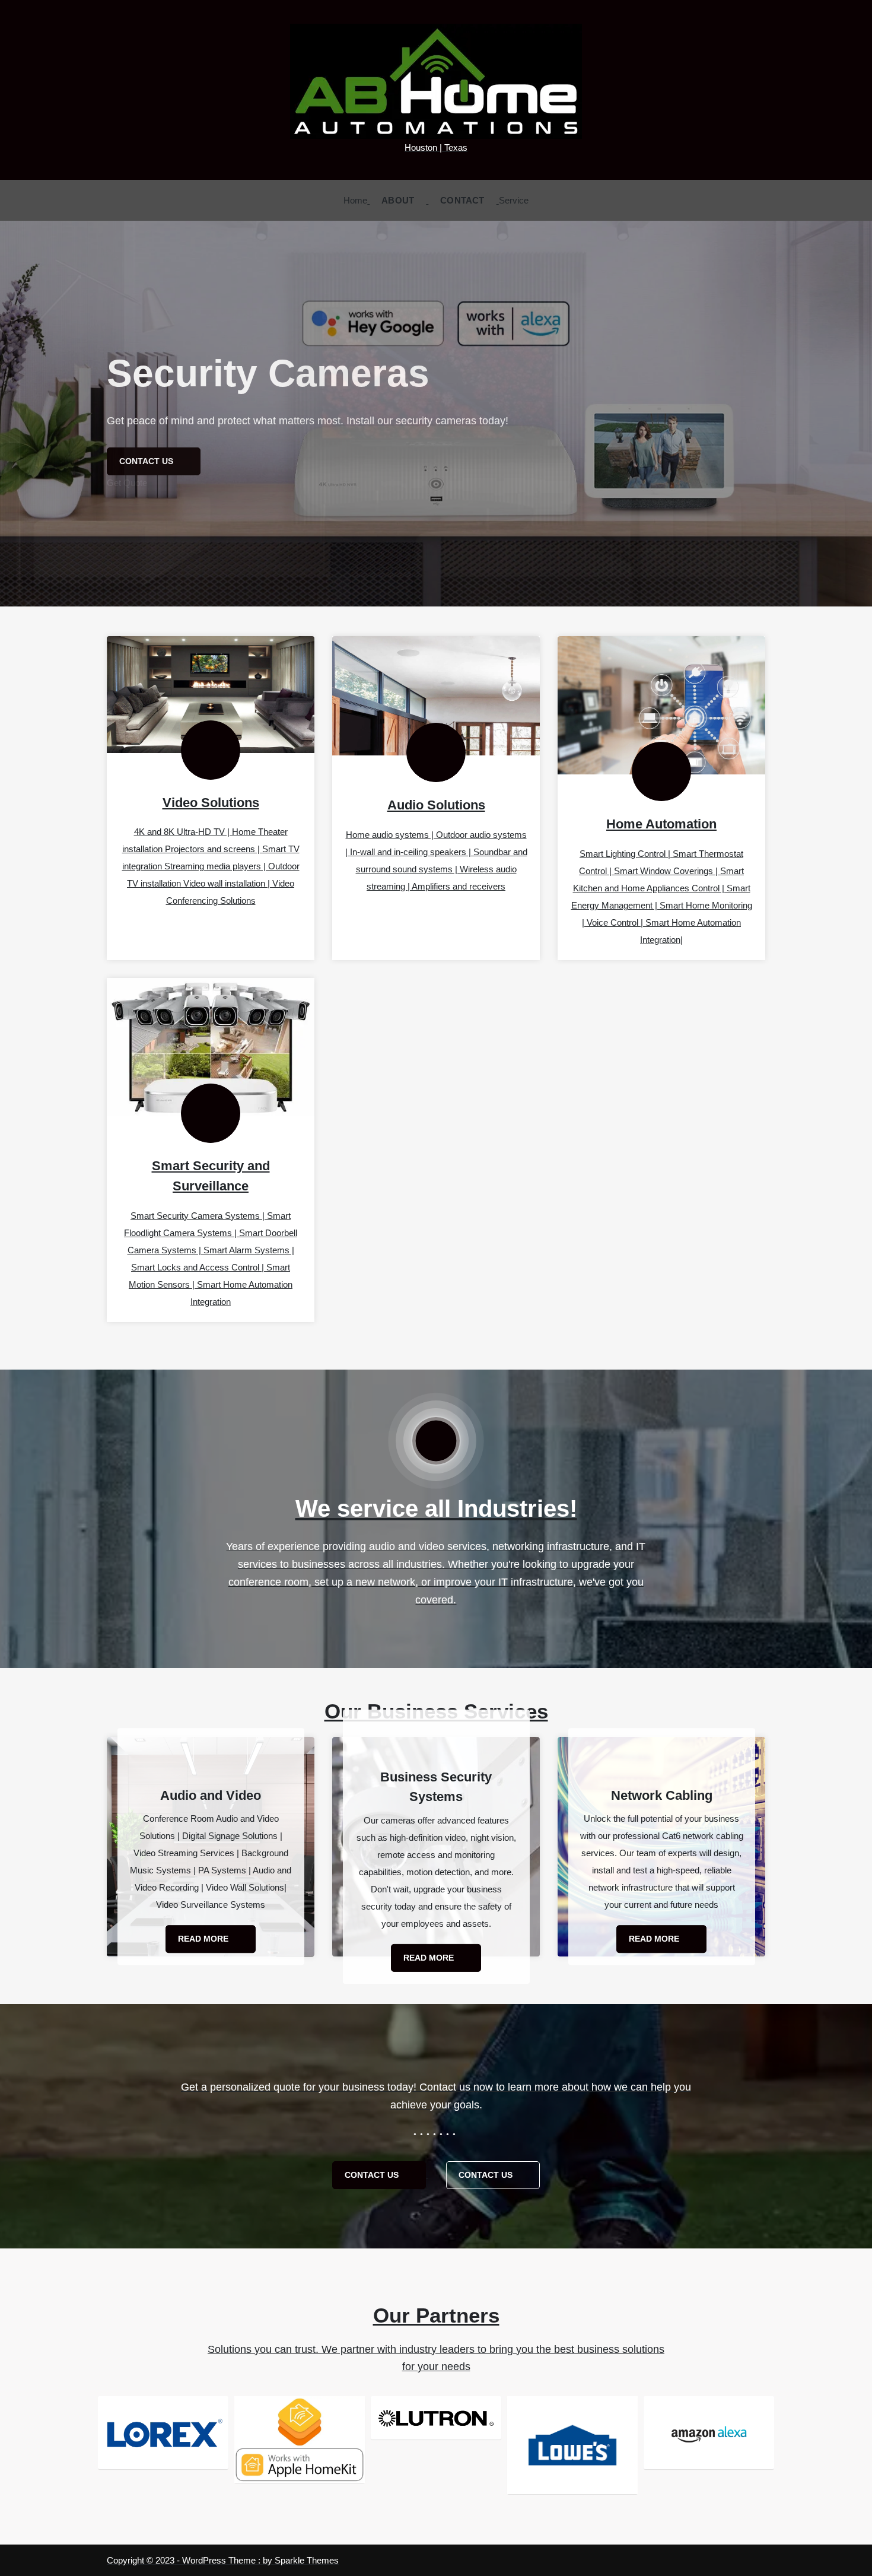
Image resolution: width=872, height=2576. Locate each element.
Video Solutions (211, 803)
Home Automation (661, 824)
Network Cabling (662, 1795)
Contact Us (373, 2175)
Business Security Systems (436, 1786)
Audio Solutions (436, 805)
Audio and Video (211, 1795)
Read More (204, 1939)
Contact (462, 200)
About (398, 200)
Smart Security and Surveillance (211, 1176)
